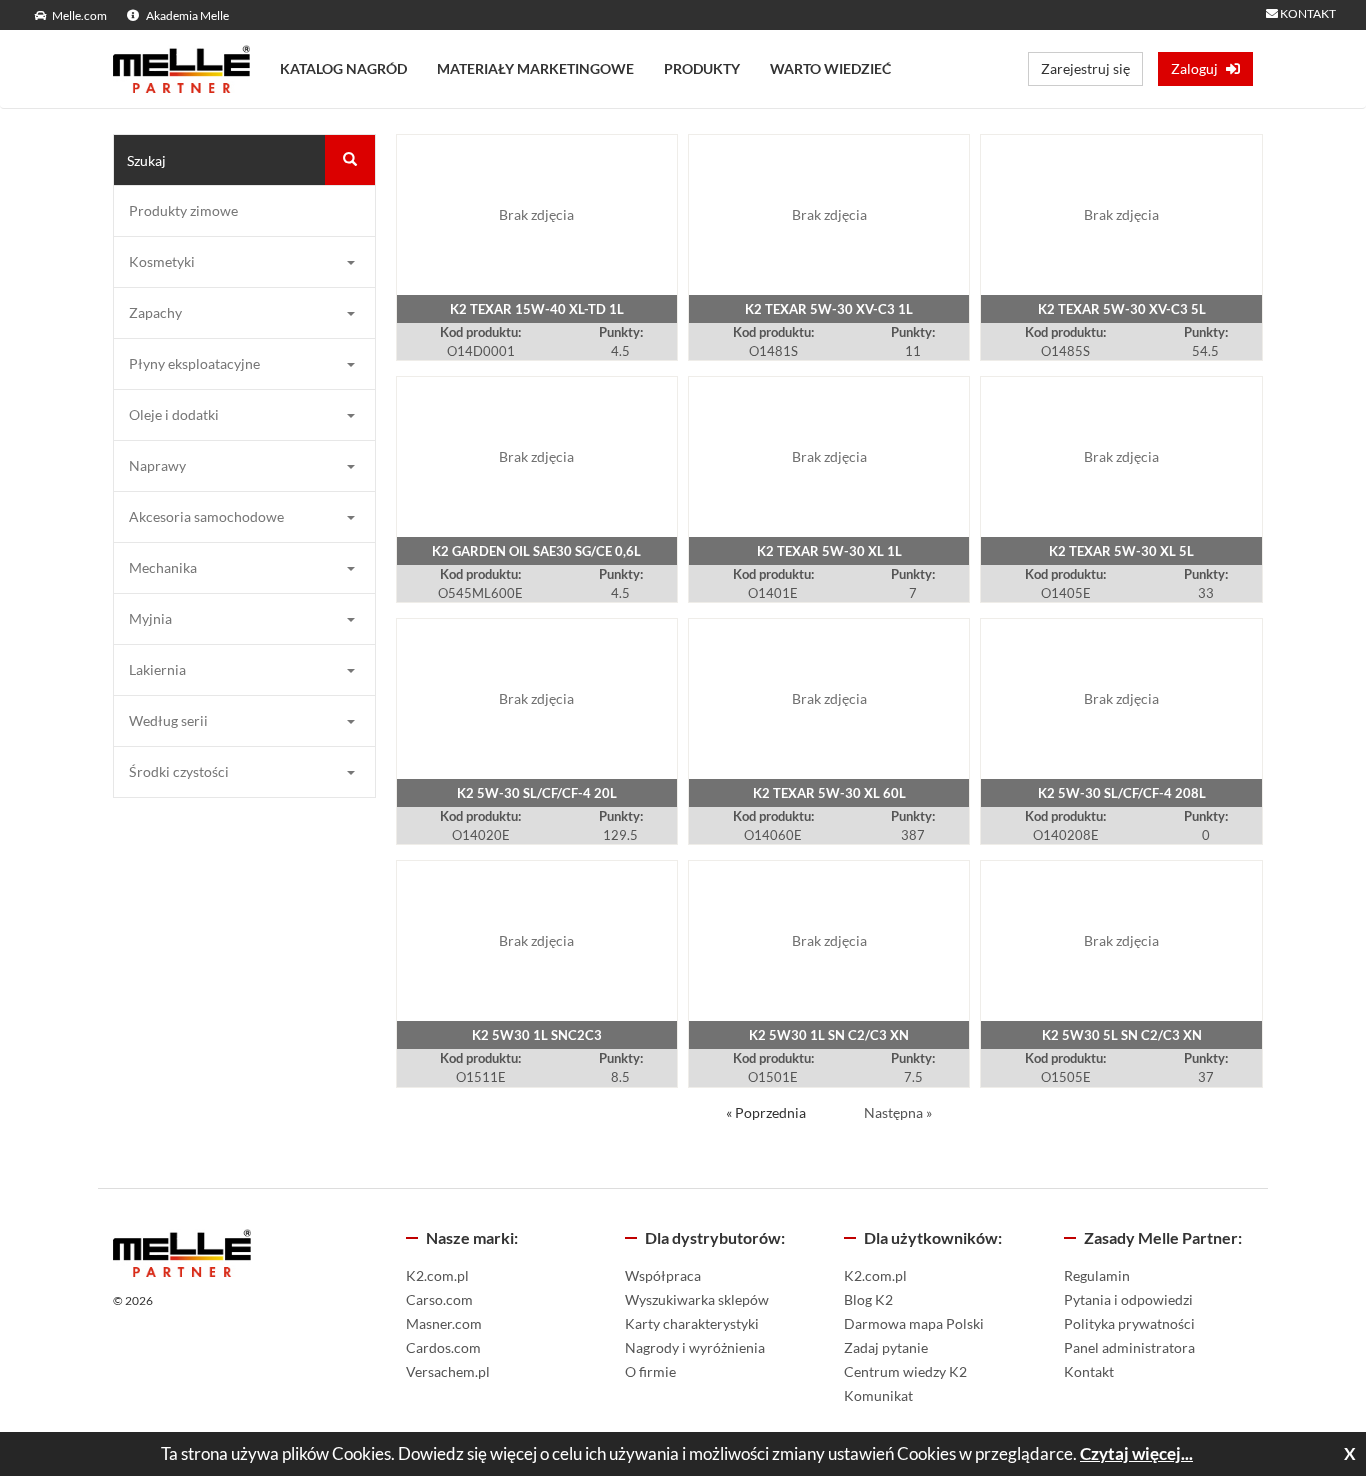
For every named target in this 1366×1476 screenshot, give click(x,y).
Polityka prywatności (1129, 1323)
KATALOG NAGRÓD (343, 68)
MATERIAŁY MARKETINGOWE (535, 68)
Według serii (168, 720)
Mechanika (163, 567)
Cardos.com (443, 1347)
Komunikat (878, 1395)
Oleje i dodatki (174, 414)
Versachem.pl (448, 1371)
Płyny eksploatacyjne (194, 363)
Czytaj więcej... (1136, 1453)
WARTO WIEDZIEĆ (830, 68)
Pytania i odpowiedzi (1128, 1299)
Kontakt (1089, 1371)
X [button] (1350, 1453)
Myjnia (150, 618)
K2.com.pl (437, 1275)
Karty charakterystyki (692, 1323)
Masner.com (444, 1323)
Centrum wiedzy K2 (905, 1371)
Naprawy (157, 465)
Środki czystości (179, 771)
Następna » (898, 1112)
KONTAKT (1307, 13)
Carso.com (439, 1299)
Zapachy (155, 312)
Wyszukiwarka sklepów (697, 1299)
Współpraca (663, 1275)
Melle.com (79, 15)
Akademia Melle (186, 15)
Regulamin (1097, 1275)
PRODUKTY (702, 68)
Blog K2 (868, 1299)
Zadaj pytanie (886, 1347)
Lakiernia (157, 669)
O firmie (650, 1371)
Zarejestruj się (1085, 68)
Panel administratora (1129, 1347)
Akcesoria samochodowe (206, 516)
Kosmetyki (162, 261)
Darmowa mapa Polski (914, 1323)
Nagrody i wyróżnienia (695, 1347)
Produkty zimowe (183, 210)
